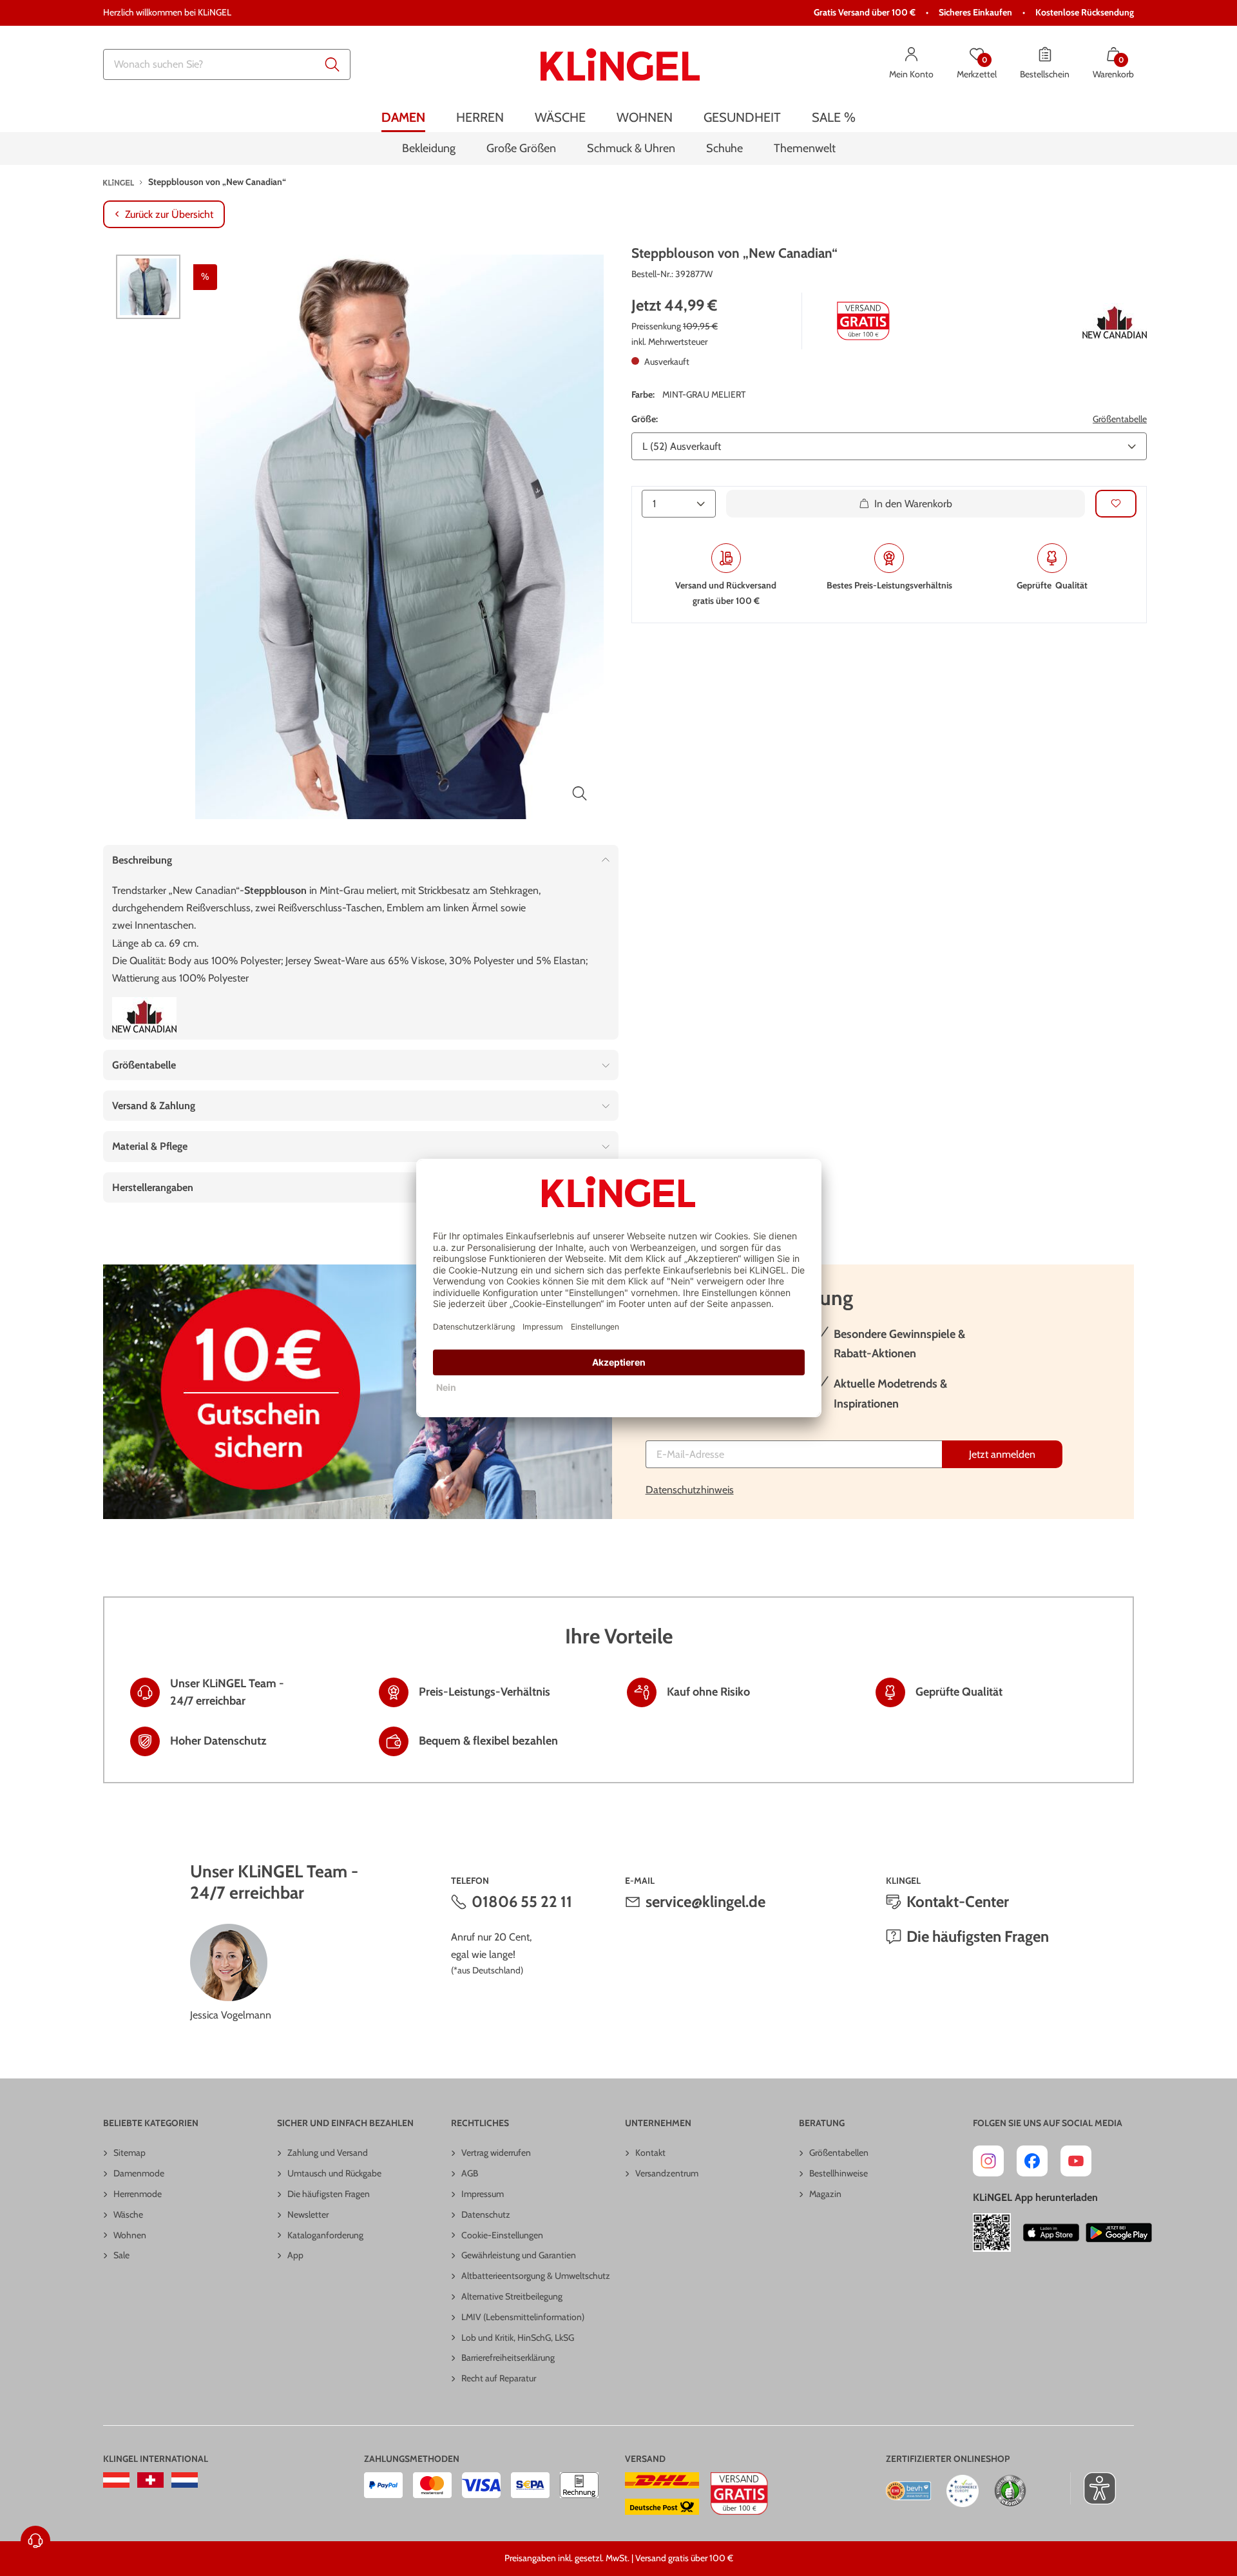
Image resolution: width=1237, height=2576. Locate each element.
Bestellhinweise (839, 2173)
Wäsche (128, 2214)
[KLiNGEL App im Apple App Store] (1051, 2232)
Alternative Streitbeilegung (512, 2296)
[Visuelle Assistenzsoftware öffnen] (1093, 2488)
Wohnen (130, 2235)
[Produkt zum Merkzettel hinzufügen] (1116, 504)
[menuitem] (403, 118)
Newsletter (308, 2214)
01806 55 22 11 (522, 1902)
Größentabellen (839, 2153)
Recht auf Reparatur (499, 2378)
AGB (470, 2173)
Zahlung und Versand (328, 2153)
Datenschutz (486, 2214)
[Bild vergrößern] (580, 793)
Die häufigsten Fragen (978, 1936)
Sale (121, 2255)
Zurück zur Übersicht (169, 214)
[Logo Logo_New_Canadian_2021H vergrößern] (1115, 321)
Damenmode (139, 2173)
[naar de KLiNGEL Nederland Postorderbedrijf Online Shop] (185, 2480)
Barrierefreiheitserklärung (508, 2358)
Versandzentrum (667, 2173)
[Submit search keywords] (332, 64)
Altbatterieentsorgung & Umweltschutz (536, 2276)
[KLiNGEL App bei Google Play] (1119, 2232)
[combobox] (227, 64)
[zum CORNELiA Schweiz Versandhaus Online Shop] (150, 2480)
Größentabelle (1120, 419)
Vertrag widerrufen (496, 2153)
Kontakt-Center (958, 1902)
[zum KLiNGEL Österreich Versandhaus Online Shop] (116, 2480)
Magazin (825, 2194)
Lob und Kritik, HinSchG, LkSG (518, 2338)
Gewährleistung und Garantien (519, 2255)
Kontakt (650, 2153)
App (295, 2255)
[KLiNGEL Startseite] (620, 64)
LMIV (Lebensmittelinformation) (523, 2317)
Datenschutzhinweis (690, 1490)
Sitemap (129, 2153)
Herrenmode (138, 2194)
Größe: (645, 419)
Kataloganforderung (325, 2235)
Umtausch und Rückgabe (334, 2173)
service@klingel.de (705, 1902)
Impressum (483, 2194)
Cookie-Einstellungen (502, 2235)
